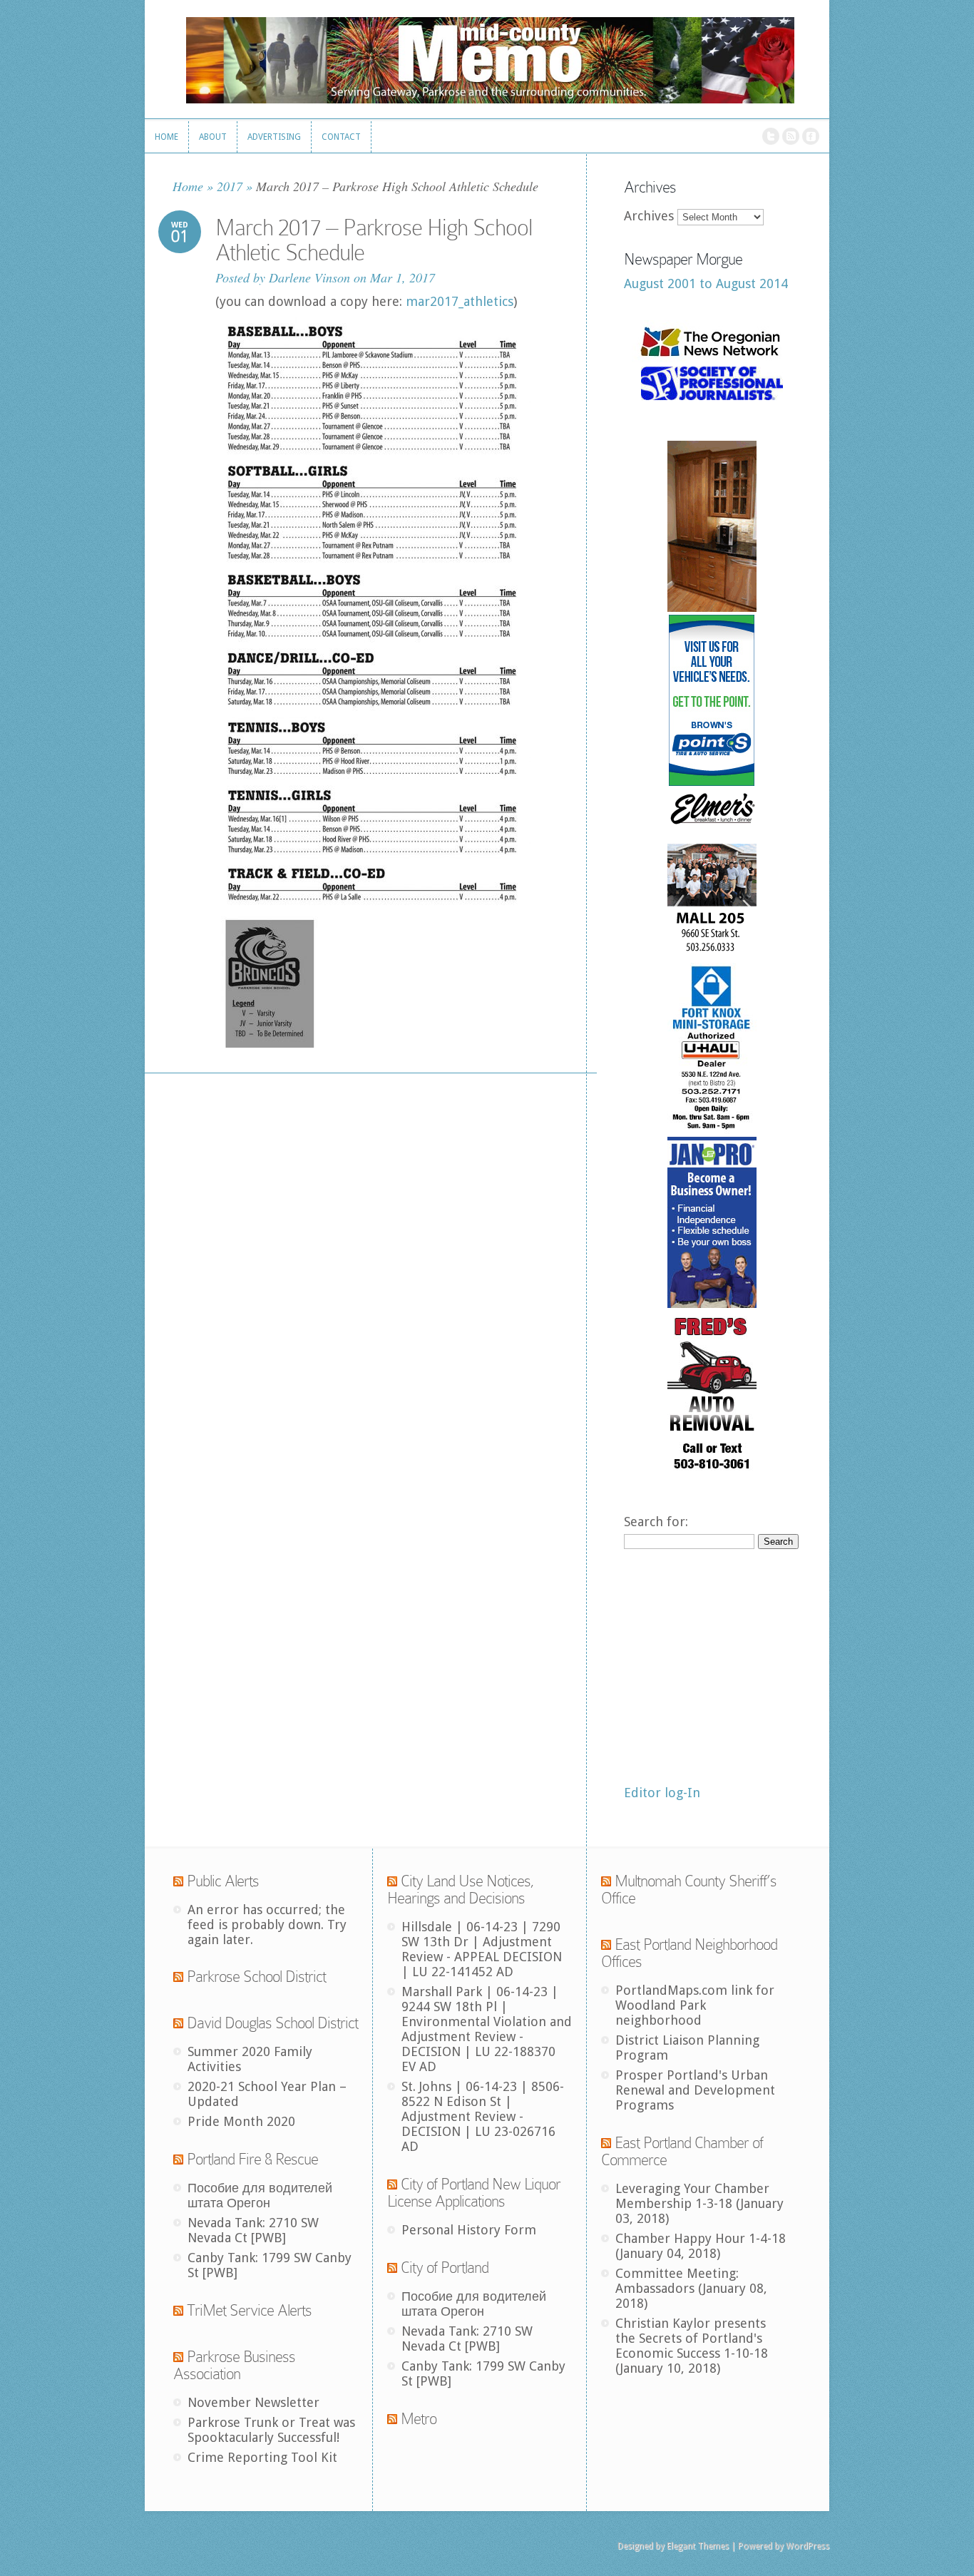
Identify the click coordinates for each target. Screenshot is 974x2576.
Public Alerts (223, 1881)
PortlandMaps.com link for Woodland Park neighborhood (695, 2005)
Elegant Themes (698, 2546)
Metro (419, 2419)
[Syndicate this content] (178, 1881)
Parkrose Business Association (234, 2365)
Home (188, 186)
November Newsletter (253, 2402)
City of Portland (445, 2268)
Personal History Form (469, 2230)
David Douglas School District (272, 2023)
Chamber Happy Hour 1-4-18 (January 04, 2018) (701, 2246)
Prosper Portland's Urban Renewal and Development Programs (695, 2090)
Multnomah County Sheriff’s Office (689, 1890)
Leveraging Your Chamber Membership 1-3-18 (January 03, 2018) (699, 2203)
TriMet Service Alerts (249, 2310)
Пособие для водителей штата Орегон (260, 2195)
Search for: (656, 1522)
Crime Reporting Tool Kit (262, 2457)
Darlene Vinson (309, 277)
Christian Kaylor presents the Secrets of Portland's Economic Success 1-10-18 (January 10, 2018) (692, 2346)
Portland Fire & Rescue (252, 2159)
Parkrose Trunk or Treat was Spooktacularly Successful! (271, 2430)
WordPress (808, 2546)
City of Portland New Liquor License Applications (474, 2193)
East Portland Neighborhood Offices (689, 1953)
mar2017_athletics (460, 301)
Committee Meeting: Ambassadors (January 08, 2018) (691, 2288)
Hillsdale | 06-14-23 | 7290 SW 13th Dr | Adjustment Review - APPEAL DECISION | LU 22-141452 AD (482, 1949)
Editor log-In (662, 1793)
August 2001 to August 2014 (706, 283)
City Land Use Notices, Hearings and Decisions (461, 1890)
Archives (649, 216)
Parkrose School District (256, 1977)
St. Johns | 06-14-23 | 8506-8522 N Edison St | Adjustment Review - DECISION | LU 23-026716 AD (483, 2116)
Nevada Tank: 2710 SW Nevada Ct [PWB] (253, 2230)
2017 (230, 186)
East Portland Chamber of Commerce (682, 2151)
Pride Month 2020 (241, 2121)
